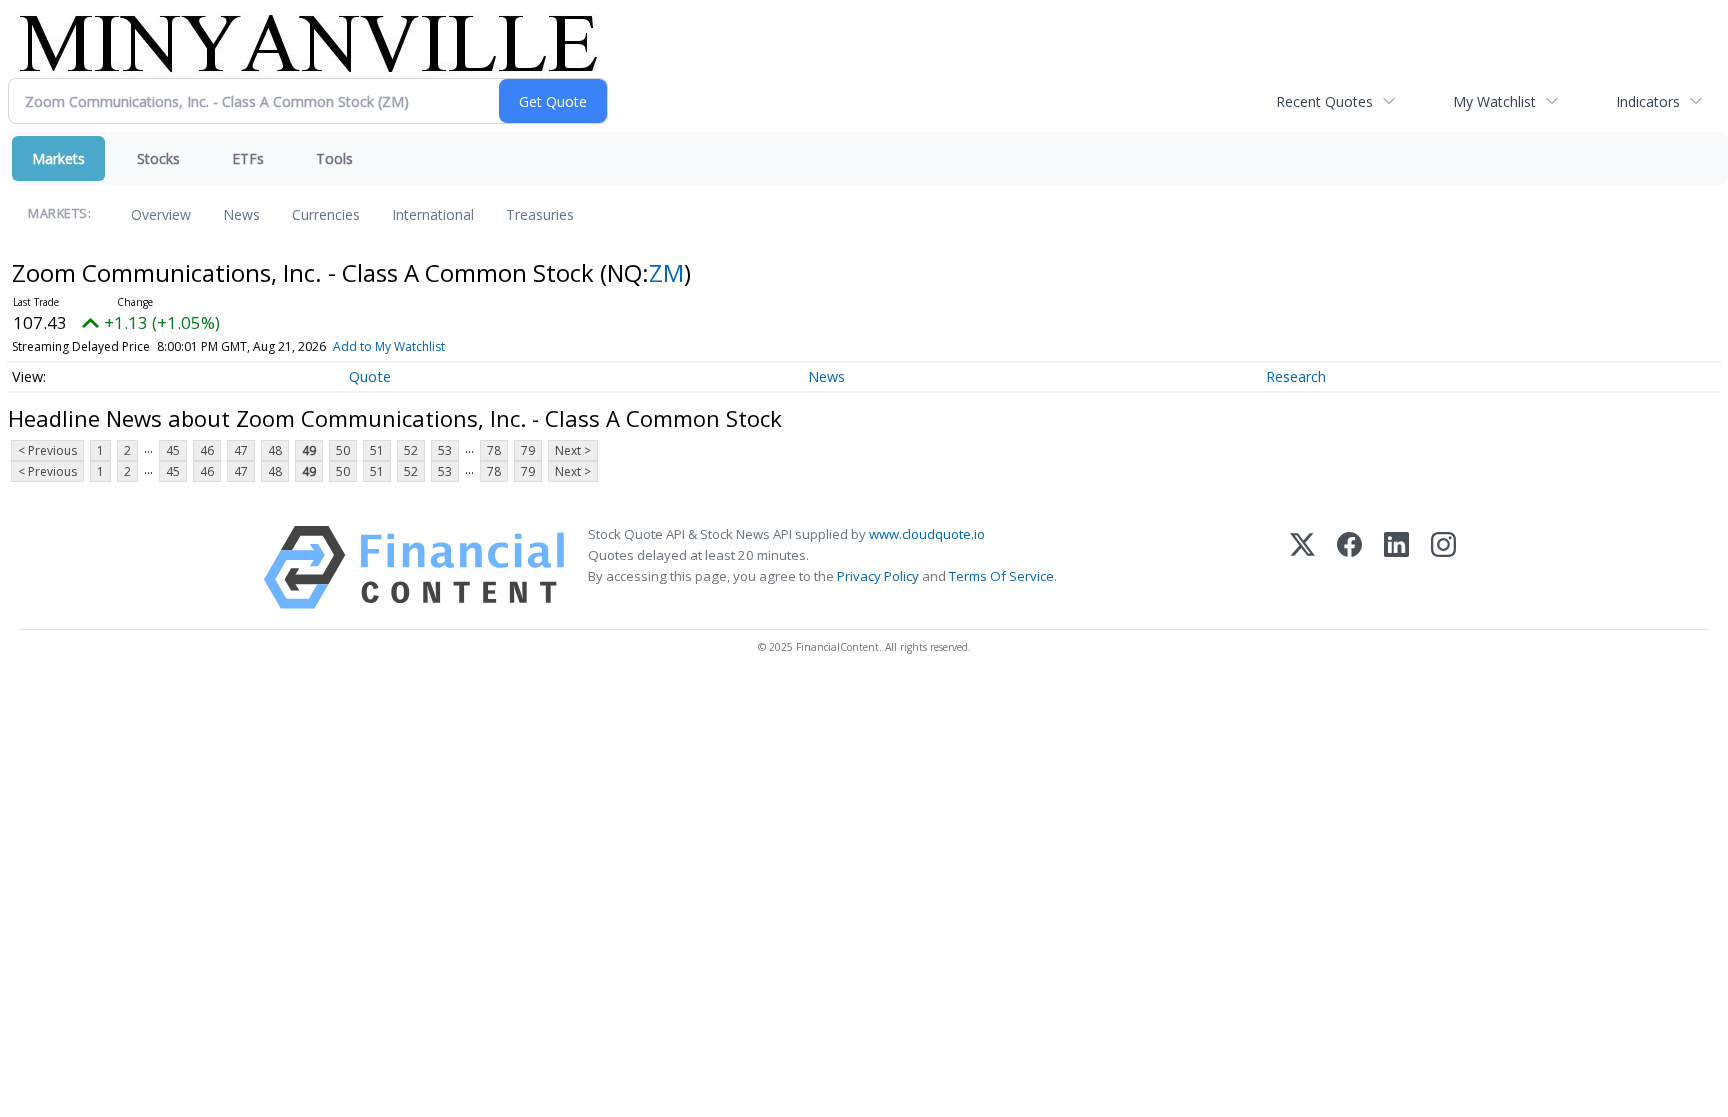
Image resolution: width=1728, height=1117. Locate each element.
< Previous (47, 450)
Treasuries (540, 214)
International (433, 214)
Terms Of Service (1001, 576)
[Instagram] (1443, 567)
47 (241, 450)
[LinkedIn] (1396, 567)
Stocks (158, 158)
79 (528, 450)
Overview (161, 214)
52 (411, 450)
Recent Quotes (1324, 101)
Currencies (326, 214)
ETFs (248, 158)
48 (275, 450)
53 (445, 450)
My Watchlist (1494, 101)
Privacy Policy (878, 576)
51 (377, 450)
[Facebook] (1349, 567)
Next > (573, 450)
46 (207, 450)
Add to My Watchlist (389, 346)
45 (173, 450)
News (241, 214)
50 (343, 450)
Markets (58, 158)
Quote (370, 376)
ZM (666, 272)
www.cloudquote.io (927, 534)
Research (1296, 376)
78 (494, 450)
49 (309, 450)
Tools (334, 158)
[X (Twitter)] (1302, 567)
